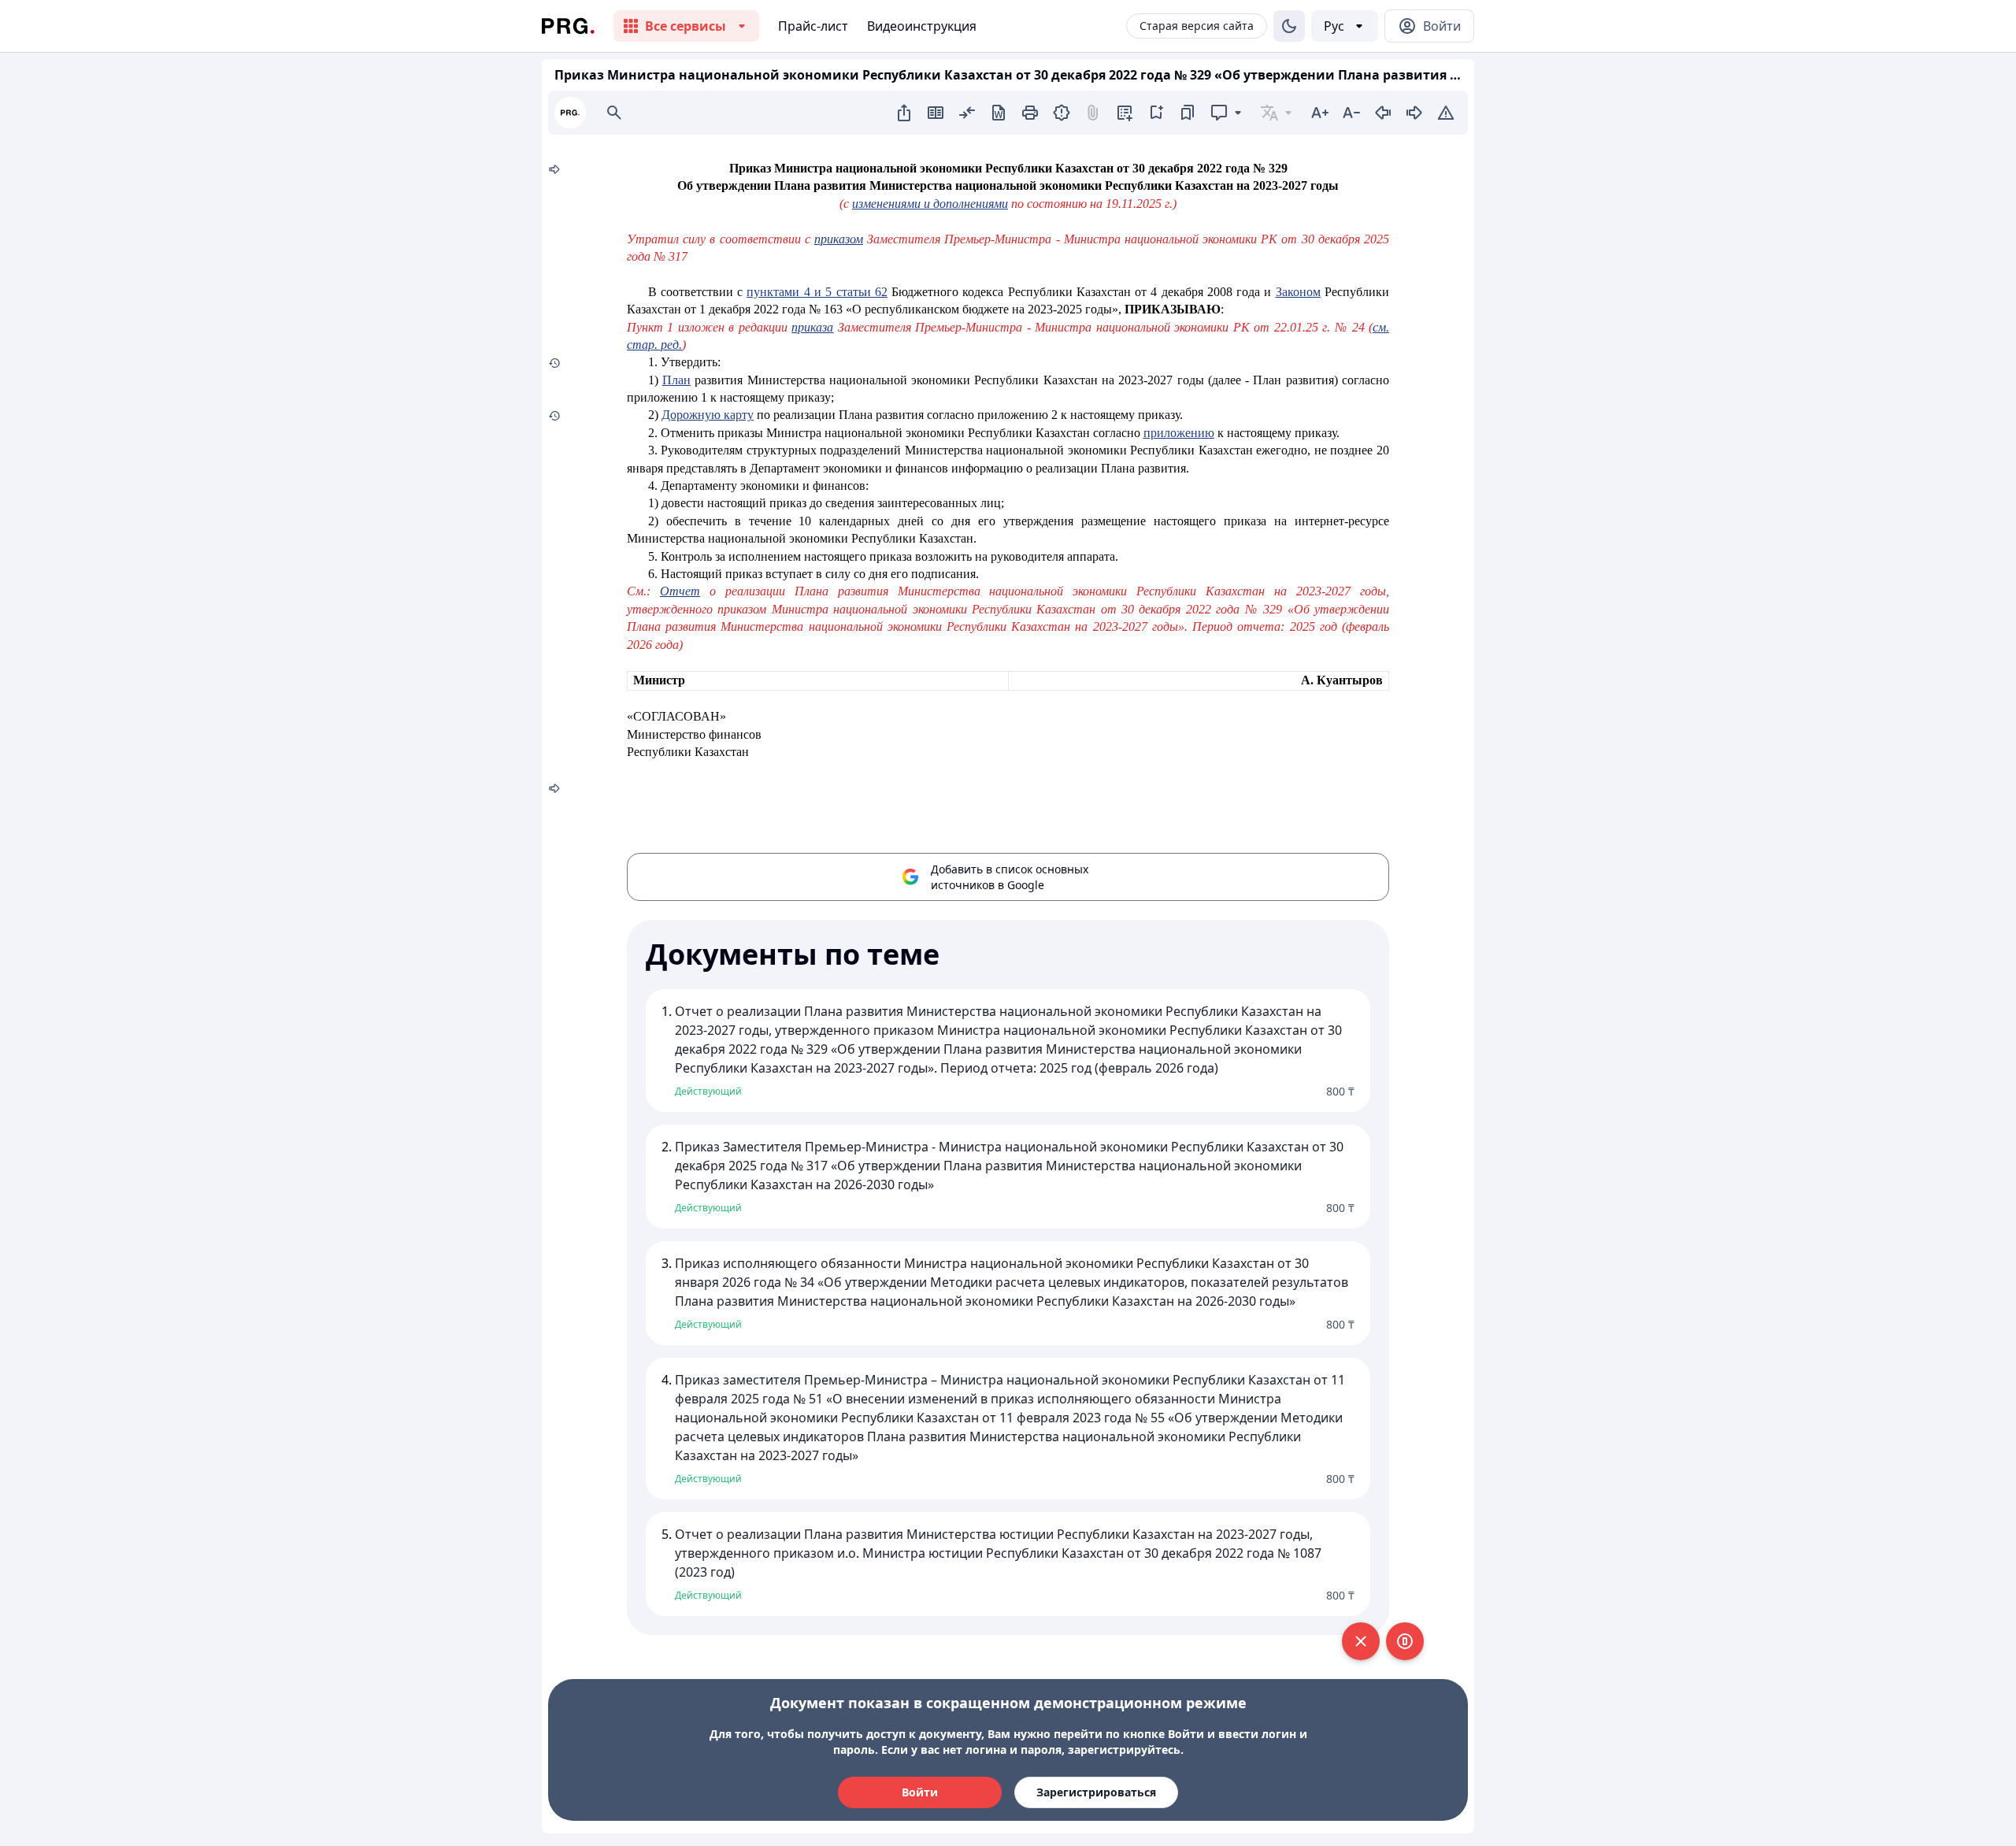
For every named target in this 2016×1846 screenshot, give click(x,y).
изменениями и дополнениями (930, 204)
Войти (920, 1792)
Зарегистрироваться (1096, 1792)
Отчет (680, 591)
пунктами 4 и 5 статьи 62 (817, 292)
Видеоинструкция (922, 26)
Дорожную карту (708, 415)
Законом (1298, 292)
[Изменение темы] (1289, 26)
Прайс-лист (813, 26)
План (676, 380)
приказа (812, 327)
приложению (1179, 433)
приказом (839, 239)
